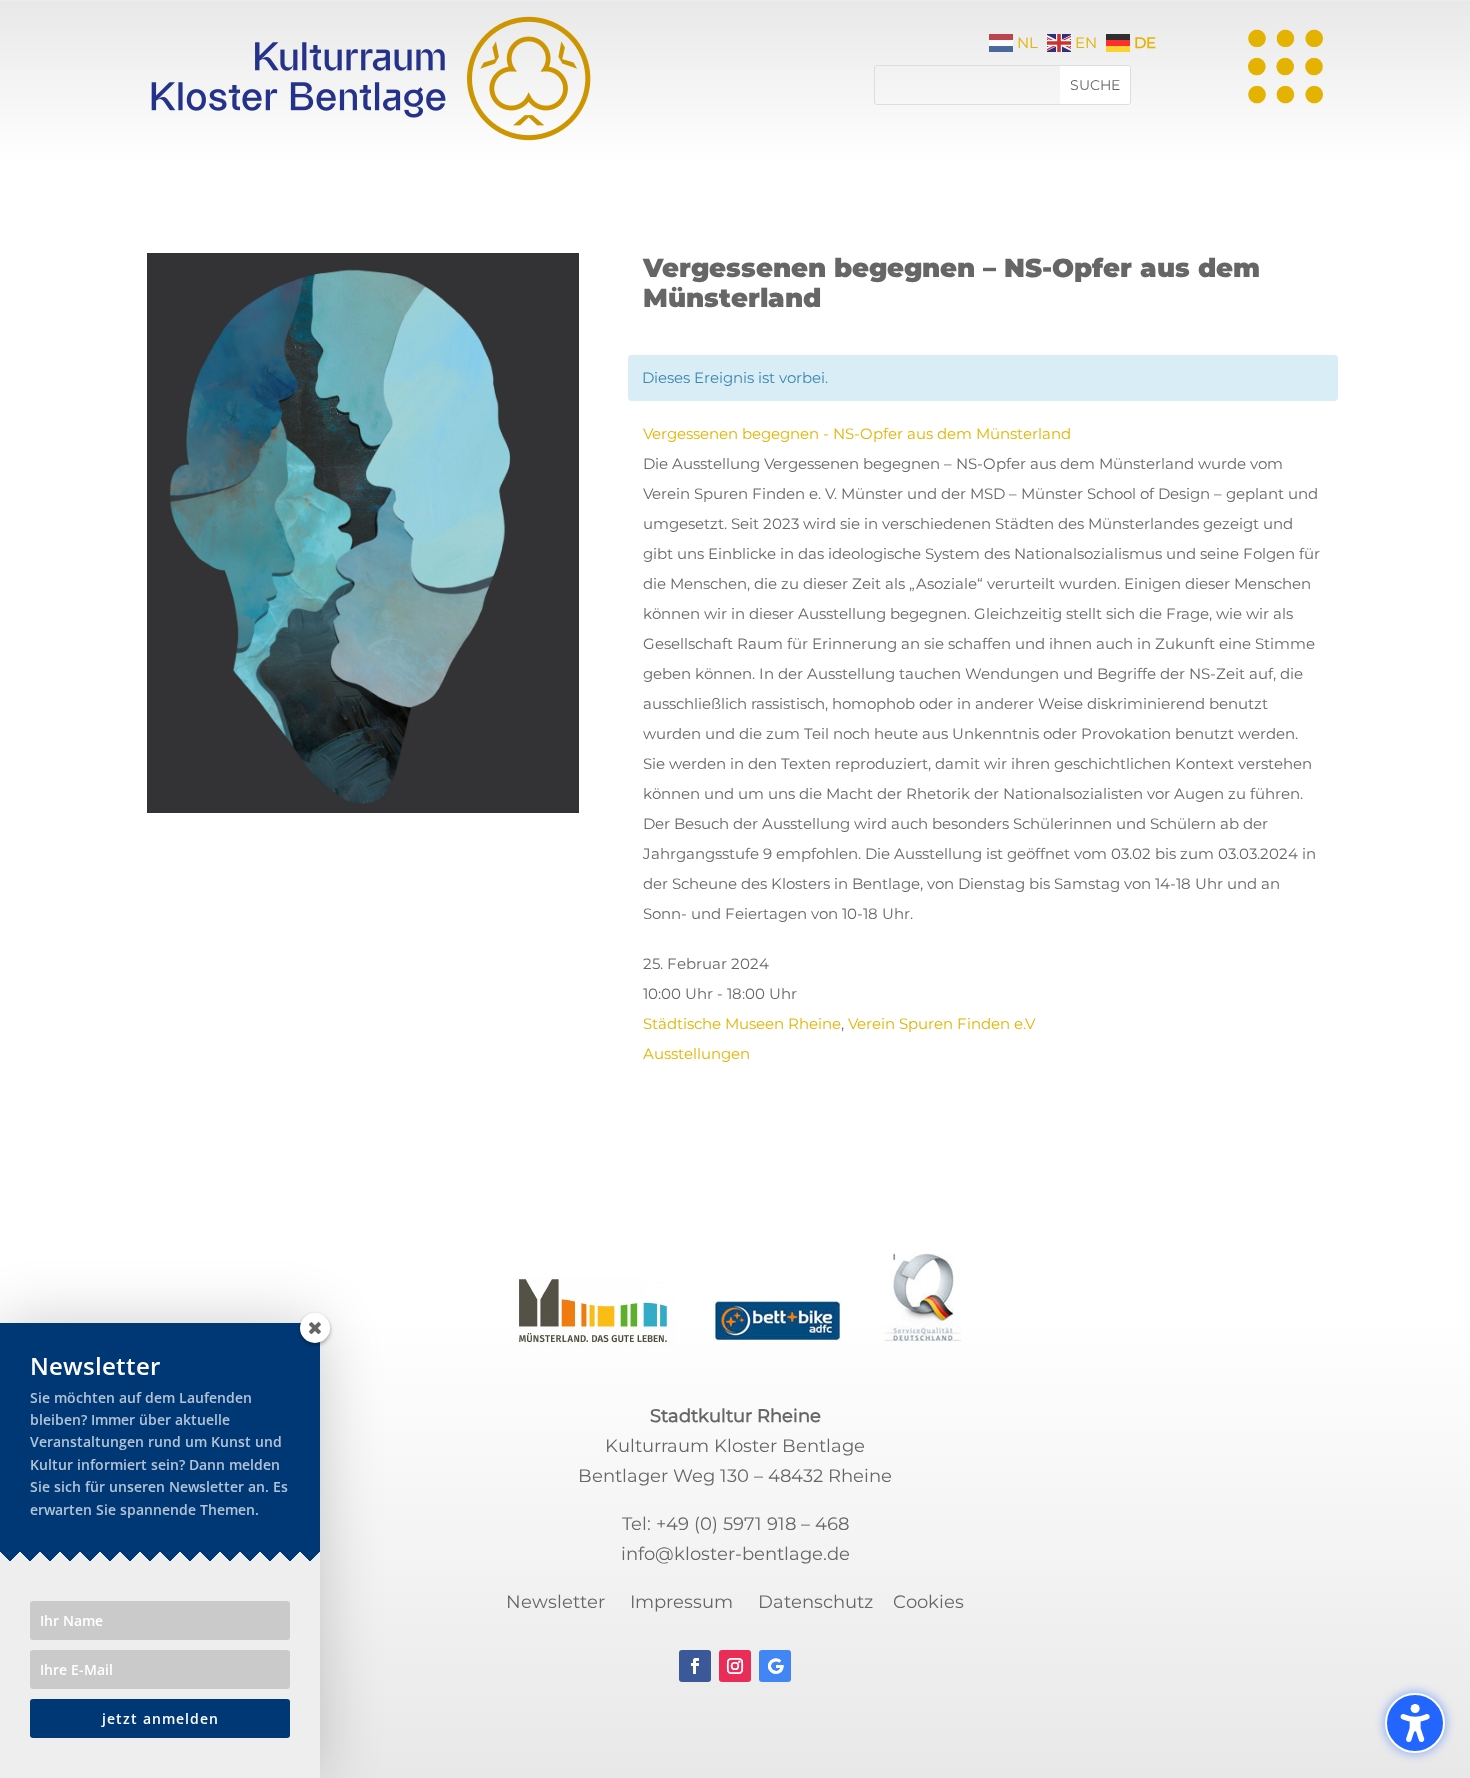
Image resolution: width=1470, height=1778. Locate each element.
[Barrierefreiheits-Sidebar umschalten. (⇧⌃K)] (1415, 1723)
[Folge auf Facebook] (695, 1666)
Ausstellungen (696, 1053)
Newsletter (555, 1602)
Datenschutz (815, 1602)
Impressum (681, 1602)
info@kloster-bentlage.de (735, 1554)
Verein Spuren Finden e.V (941, 1023)
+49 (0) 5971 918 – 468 (752, 1524)
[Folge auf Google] (775, 1666)
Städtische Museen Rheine (742, 1023)
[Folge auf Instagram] (735, 1666)
